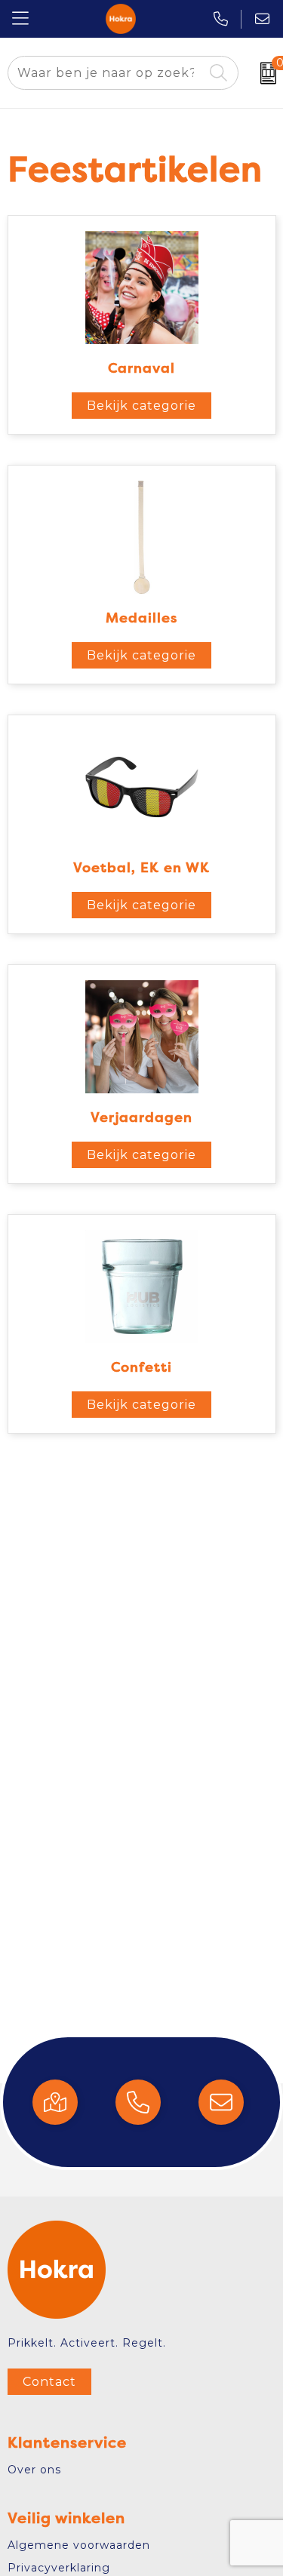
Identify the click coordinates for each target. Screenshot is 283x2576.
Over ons (34, 2470)
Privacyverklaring (59, 2568)
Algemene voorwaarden (79, 2545)
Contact (49, 2382)
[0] (265, 73)
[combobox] (106, 73)
